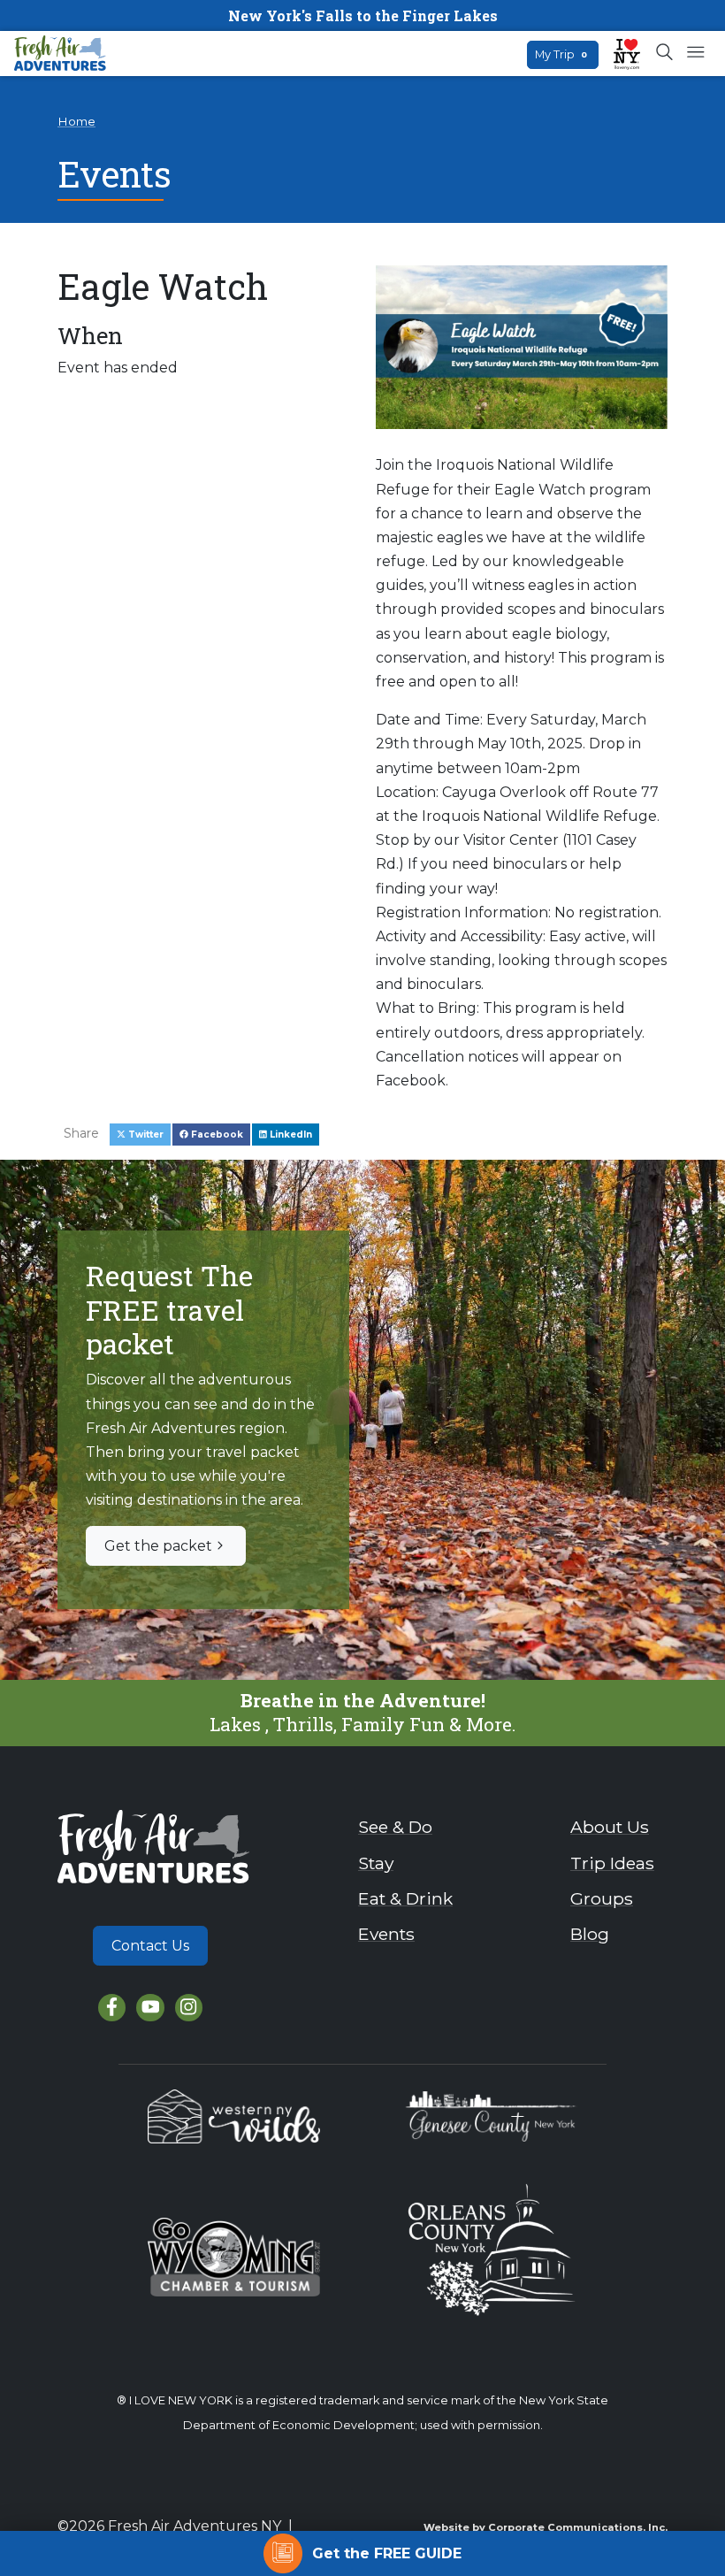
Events (386, 1934)
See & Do (395, 1827)
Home (76, 121)
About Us (610, 1827)
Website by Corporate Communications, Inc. (546, 2527)
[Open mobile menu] (695, 53)
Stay (376, 1863)
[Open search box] (665, 53)
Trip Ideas (612, 1863)
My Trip (561, 54)
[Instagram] (189, 2008)
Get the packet (158, 1546)
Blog (590, 1934)
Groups (602, 1898)
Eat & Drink (405, 1898)
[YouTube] (150, 2008)
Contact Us (150, 1946)
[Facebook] (112, 2008)
